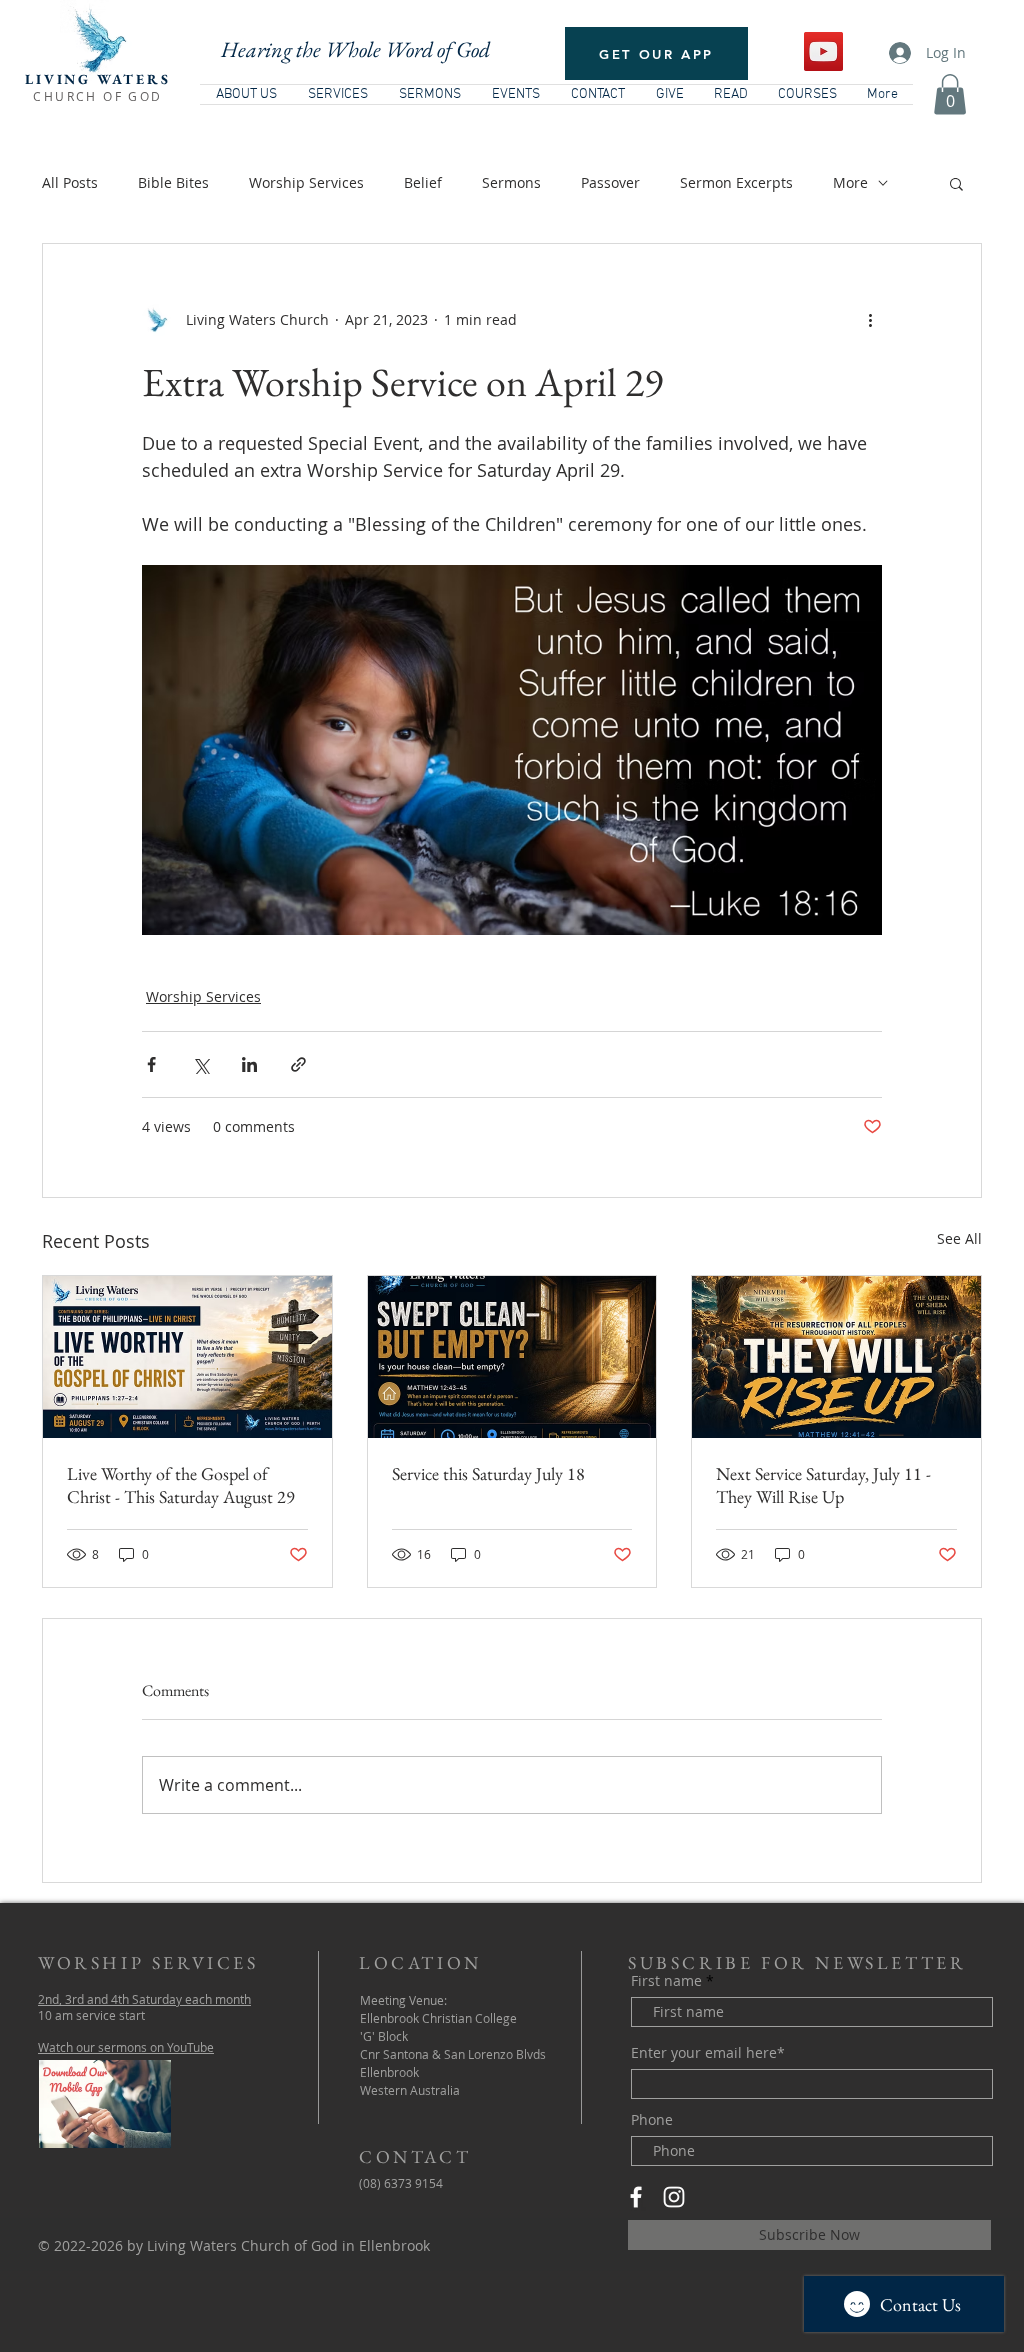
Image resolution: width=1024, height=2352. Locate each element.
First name (666, 1981)
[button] (950, 94)
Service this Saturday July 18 (488, 1473)
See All (959, 1238)
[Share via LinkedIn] (249, 1064)
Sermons (511, 182)
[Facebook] (636, 2197)
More (850, 182)
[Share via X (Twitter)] (200, 1064)
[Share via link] (298, 1064)
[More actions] (870, 320)
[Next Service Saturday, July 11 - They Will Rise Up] (836, 1357)
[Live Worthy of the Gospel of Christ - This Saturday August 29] (187, 1357)
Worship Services (306, 182)
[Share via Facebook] (151, 1064)
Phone (652, 2120)
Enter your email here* (708, 2053)
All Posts (70, 182)
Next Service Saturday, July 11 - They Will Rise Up (823, 1485)
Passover (610, 182)
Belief (423, 182)
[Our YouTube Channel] (823, 51)
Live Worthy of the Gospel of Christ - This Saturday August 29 (181, 1485)
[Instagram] (674, 2197)
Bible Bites (173, 182)
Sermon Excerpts (736, 182)
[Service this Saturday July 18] (512, 1357)
